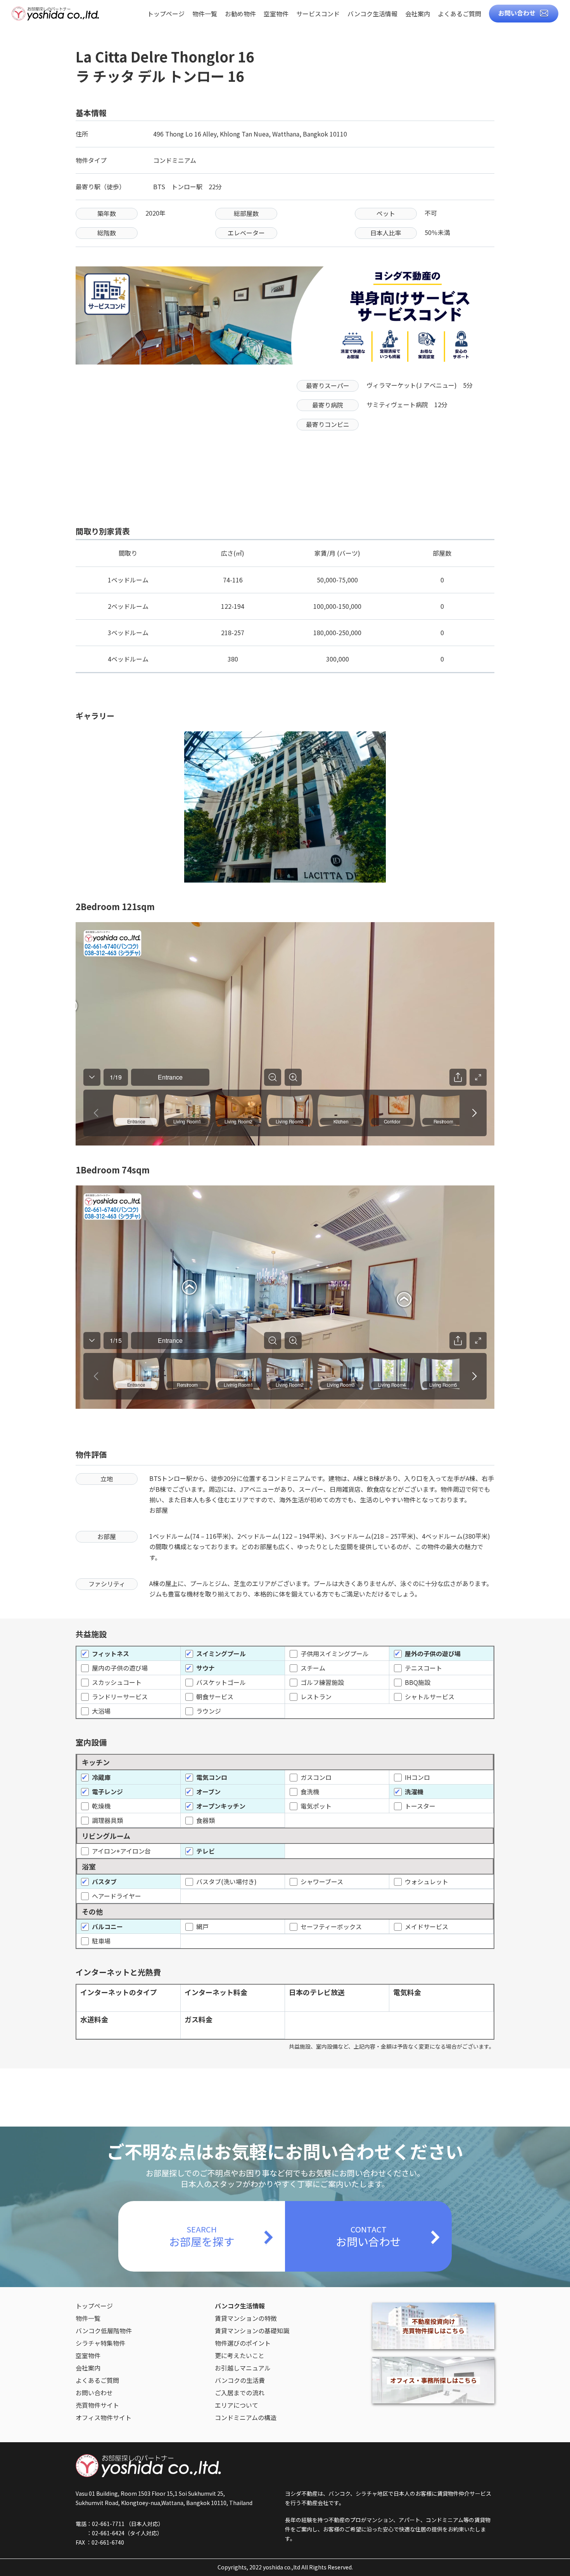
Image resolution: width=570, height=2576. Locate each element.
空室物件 (276, 14)
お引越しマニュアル (243, 2368)
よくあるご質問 (459, 14)
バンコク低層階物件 (104, 2331)
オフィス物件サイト (104, 2417)
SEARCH (202, 2236)
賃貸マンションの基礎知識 (252, 2331)
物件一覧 (205, 14)
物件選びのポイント (243, 2343)
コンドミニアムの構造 (246, 2417)
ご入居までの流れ (240, 2393)
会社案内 (418, 14)
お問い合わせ (517, 13)
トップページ (166, 14)
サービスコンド (318, 14)
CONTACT (368, 2236)
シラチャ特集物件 (100, 2343)
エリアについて (237, 2405)
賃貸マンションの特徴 (246, 2318)
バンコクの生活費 (240, 2380)
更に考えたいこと (240, 2355)
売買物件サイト (97, 2405)
